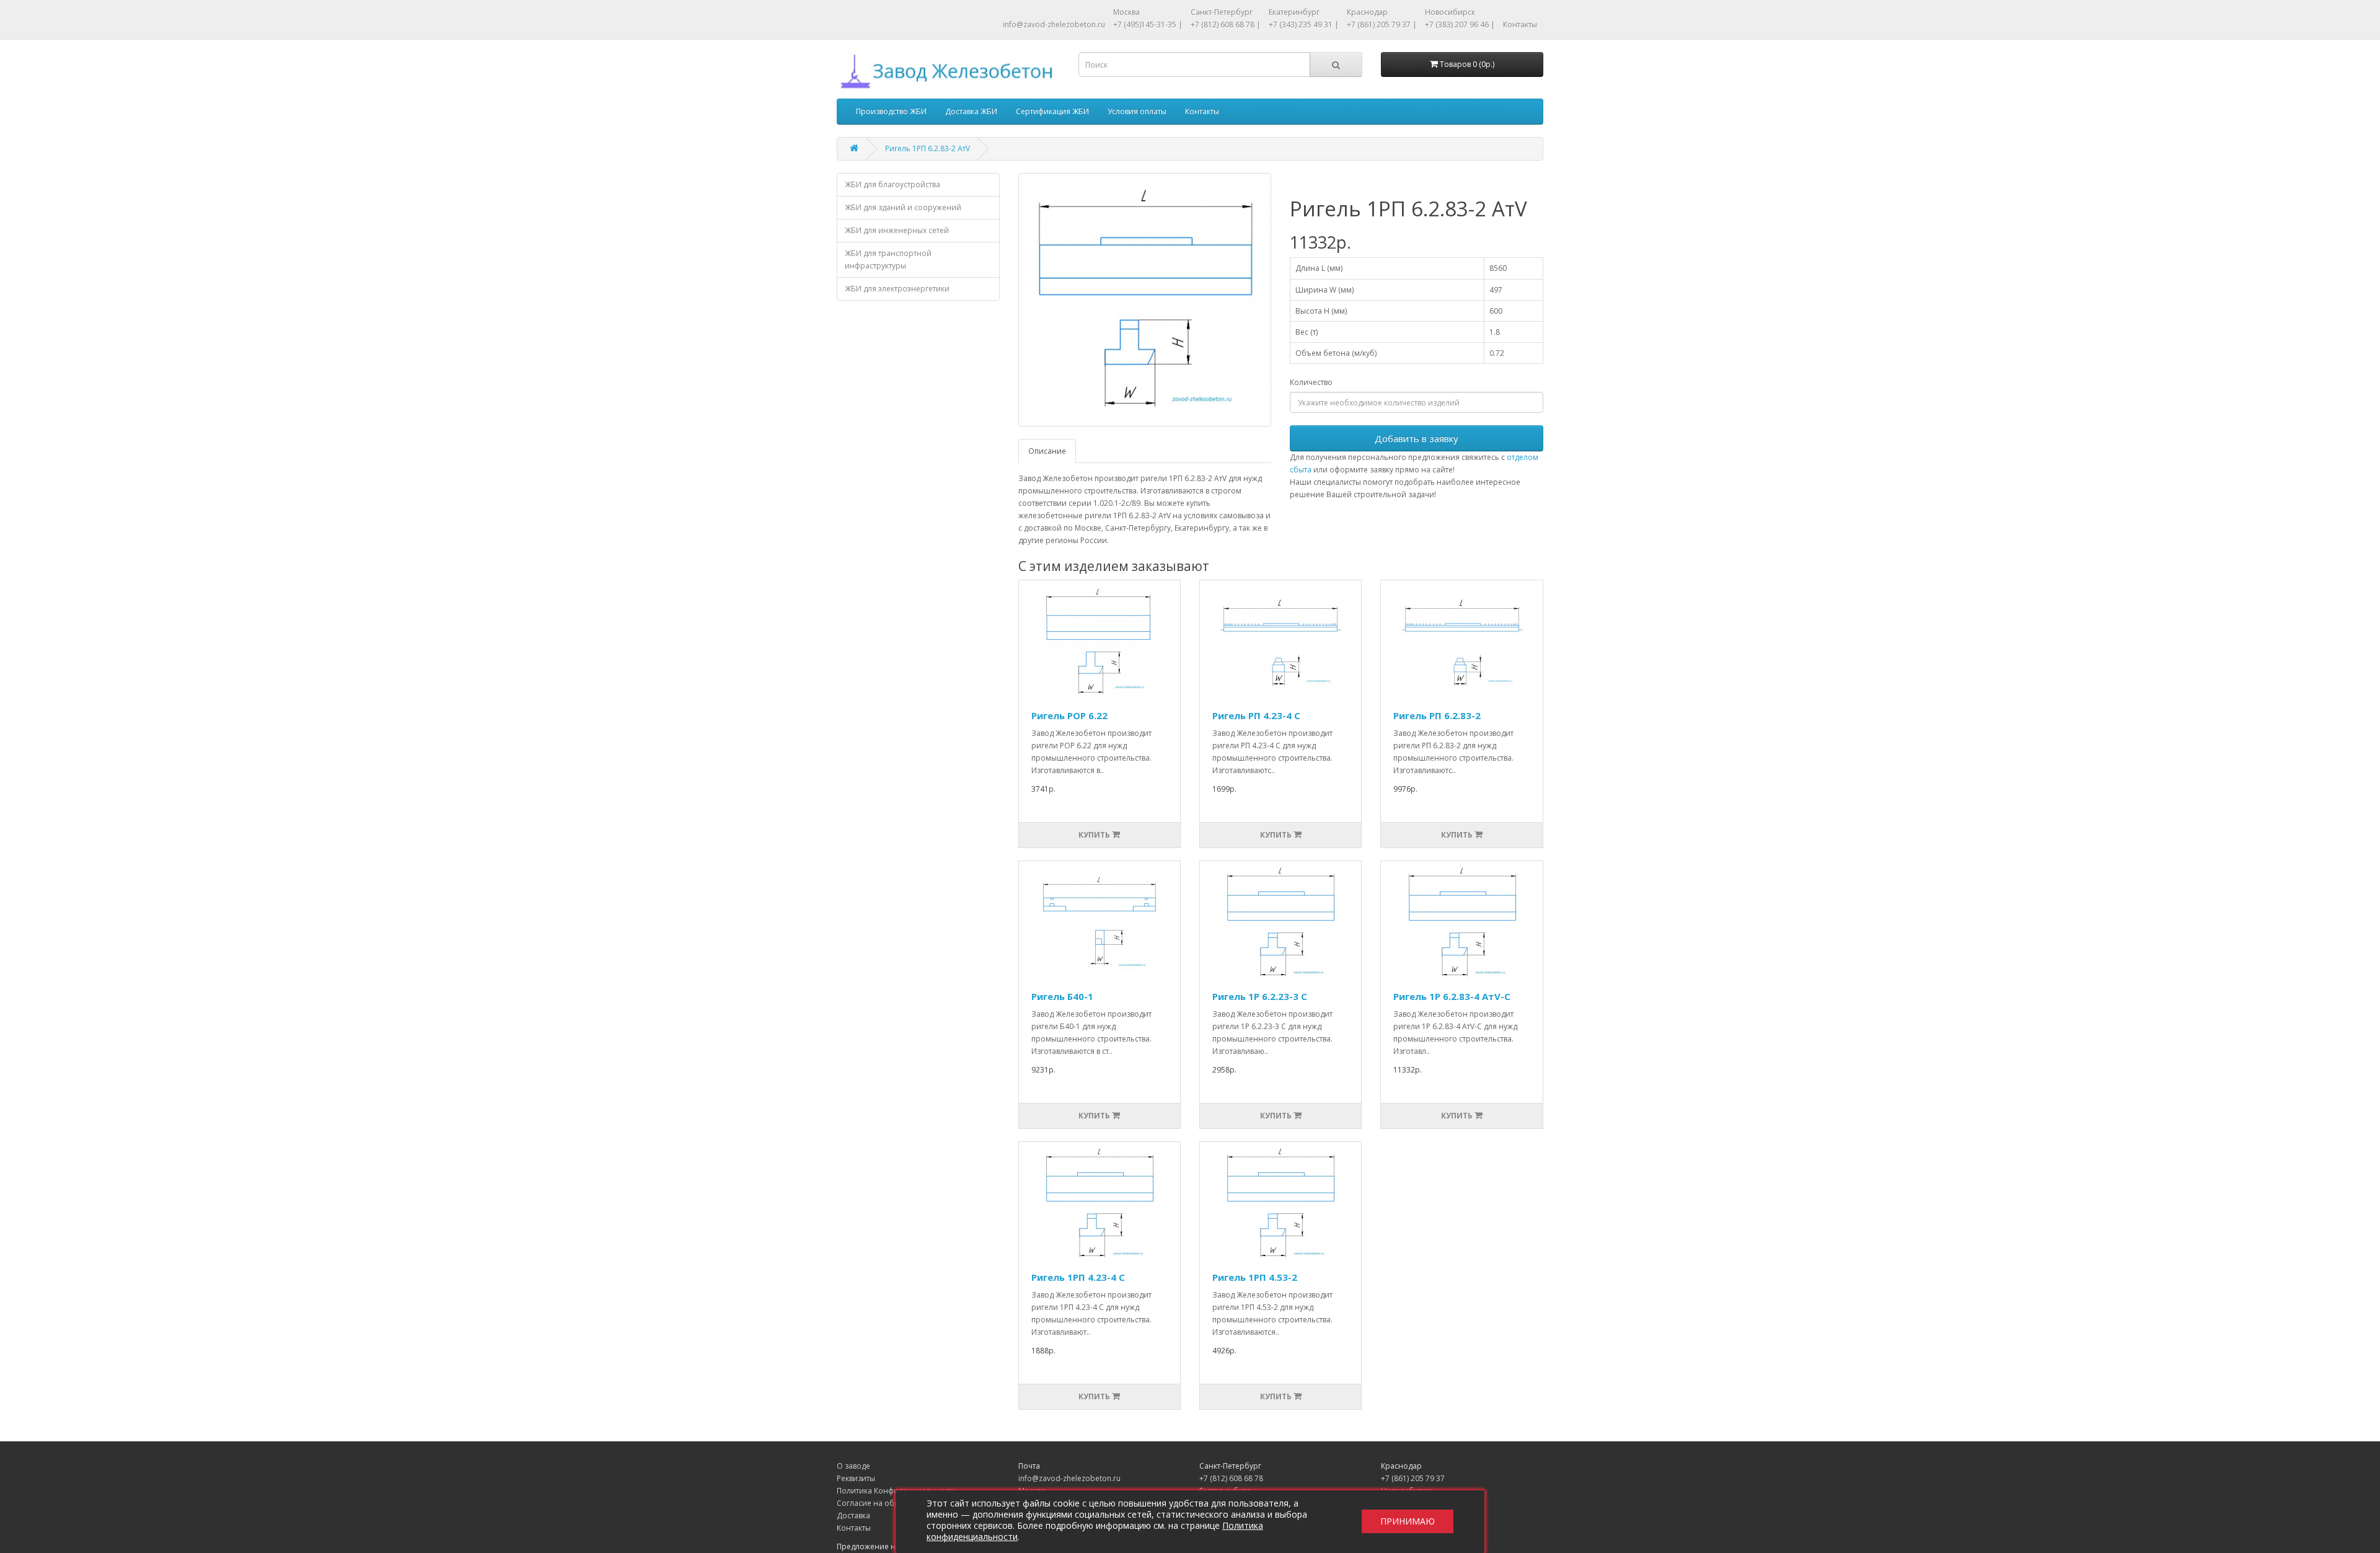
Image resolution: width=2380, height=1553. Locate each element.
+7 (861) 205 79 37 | (1382, 24)
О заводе (853, 1466)
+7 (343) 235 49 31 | (1304, 24)
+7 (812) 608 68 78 (1231, 1478)
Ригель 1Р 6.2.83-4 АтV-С (1452, 996)
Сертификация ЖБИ (1052, 111)
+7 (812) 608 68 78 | (1226, 24)
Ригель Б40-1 (1062, 996)
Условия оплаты (1137, 111)
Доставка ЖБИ (971, 111)
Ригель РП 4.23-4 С (1256, 715)
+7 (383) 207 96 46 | (1460, 24)
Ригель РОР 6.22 (1069, 715)
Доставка (853, 1515)
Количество (1311, 382)
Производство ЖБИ (891, 111)
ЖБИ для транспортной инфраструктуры (888, 259)
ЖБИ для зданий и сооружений (903, 207)
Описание (1047, 451)
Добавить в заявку (1417, 438)
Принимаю (1408, 1522)
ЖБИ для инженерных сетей (897, 230)
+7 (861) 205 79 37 (1413, 1478)
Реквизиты (856, 1478)
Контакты (1520, 24)
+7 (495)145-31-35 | (1148, 24)
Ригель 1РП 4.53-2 (1255, 1277)
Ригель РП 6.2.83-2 (1437, 715)
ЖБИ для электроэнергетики (897, 289)
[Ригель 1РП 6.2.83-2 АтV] (1145, 300)
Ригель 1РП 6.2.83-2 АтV (928, 148)
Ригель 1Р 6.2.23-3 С (1260, 996)
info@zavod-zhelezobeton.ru (1054, 24)
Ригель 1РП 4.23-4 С (1078, 1277)
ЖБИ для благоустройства (892, 184)
